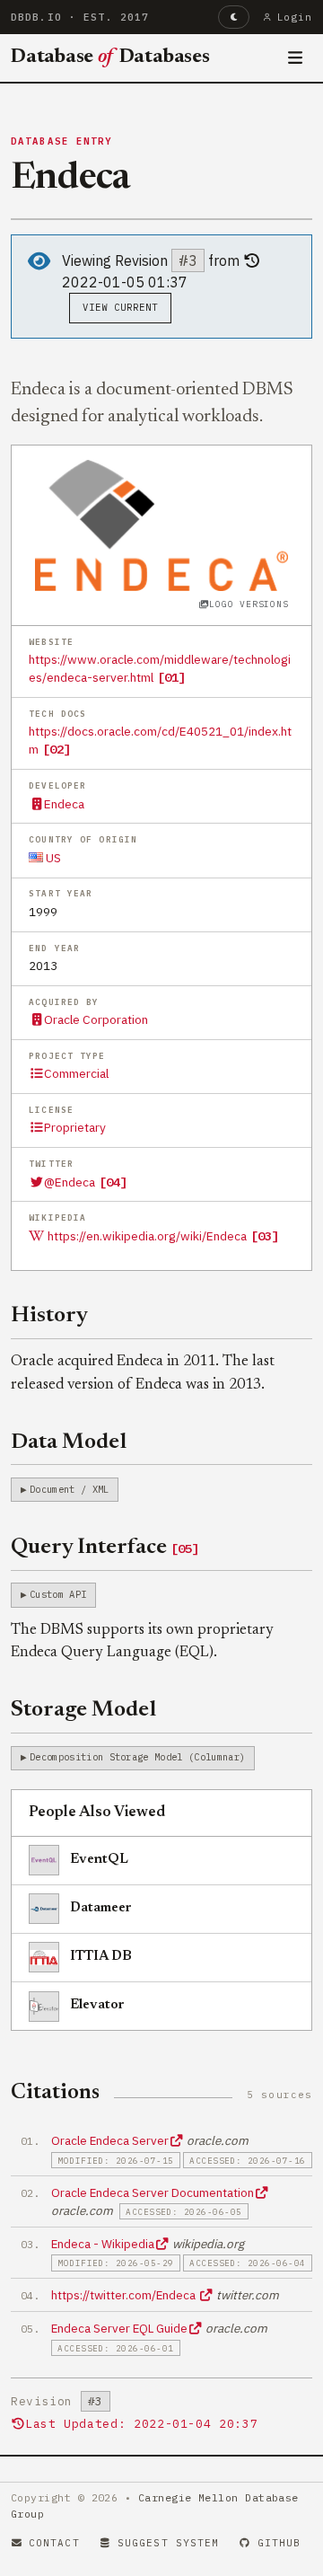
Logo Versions (249, 604)
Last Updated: (141, 2424)
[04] (113, 1182)
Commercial (76, 1073)
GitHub (279, 2543)
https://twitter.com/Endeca (125, 2295)
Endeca (64, 804)
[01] (171, 677)
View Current (121, 307)
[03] (265, 1236)
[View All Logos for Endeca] (162, 524)
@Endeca (70, 1182)
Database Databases (110, 57)
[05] (185, 1548)
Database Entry (62, 141)
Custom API (58, 1594)
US (52, 858)
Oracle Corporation (96, 1019)
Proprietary (75, 1127)
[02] (57, 749)
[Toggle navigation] (296, 58)
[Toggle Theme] (234, 17)
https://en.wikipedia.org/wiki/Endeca (147, 1236)
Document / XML (69, 1489)
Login (295, 17)
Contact (54, 2543)
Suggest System (168, 2543)
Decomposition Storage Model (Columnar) (137, 1757)
